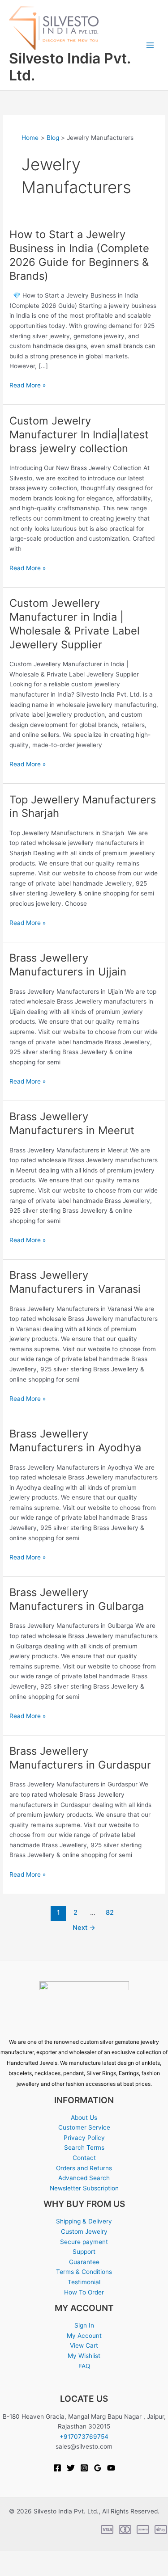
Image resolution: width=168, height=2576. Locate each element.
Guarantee (84, 2262)
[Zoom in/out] (11, 2558)
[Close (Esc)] (81, 2558)
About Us (84, 2118)
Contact (84, 2158)
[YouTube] (111, 2468)
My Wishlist (84, 2356)
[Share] (57, 2558)
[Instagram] (84, 2468)
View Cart (84, 2345)
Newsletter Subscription (84, 2188)
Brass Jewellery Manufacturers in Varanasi (75, 1282)
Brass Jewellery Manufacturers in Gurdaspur (80, 1758)
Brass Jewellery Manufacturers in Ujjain (68, 965)
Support (84, 2252)
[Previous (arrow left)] (11, 2571)
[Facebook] (57, 2468)
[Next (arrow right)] (34, 2571)
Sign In (84, 2325)
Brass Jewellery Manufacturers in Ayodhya (75, 1441)
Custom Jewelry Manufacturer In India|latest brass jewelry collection (79, 435)
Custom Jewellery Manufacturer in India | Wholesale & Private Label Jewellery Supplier (75, 624)
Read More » (28, 385)
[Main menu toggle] (150, 45)
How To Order (84, 2292)
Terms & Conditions (84, 2272)
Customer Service (84, 2127)
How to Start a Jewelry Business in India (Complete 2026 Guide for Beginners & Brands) (79, 255)
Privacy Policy (84, 2138)
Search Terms (84, 2147)
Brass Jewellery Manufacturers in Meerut (72, 1123)
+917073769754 (84, 2437)
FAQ (84, 2366)
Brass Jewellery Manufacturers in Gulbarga (77, 1599)
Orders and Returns (84, 2168)
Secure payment (84, 2242)
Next (84, 1928)
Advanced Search (84, 2178)
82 (110, 1912)
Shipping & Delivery (84, 2221)
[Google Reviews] (98, 2468)
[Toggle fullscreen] (34, 2558)
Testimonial (84, 2282)
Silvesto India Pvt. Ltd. (70, 67)
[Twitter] (71, 2468)
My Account (84, 2336)
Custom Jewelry (84, 2231)
